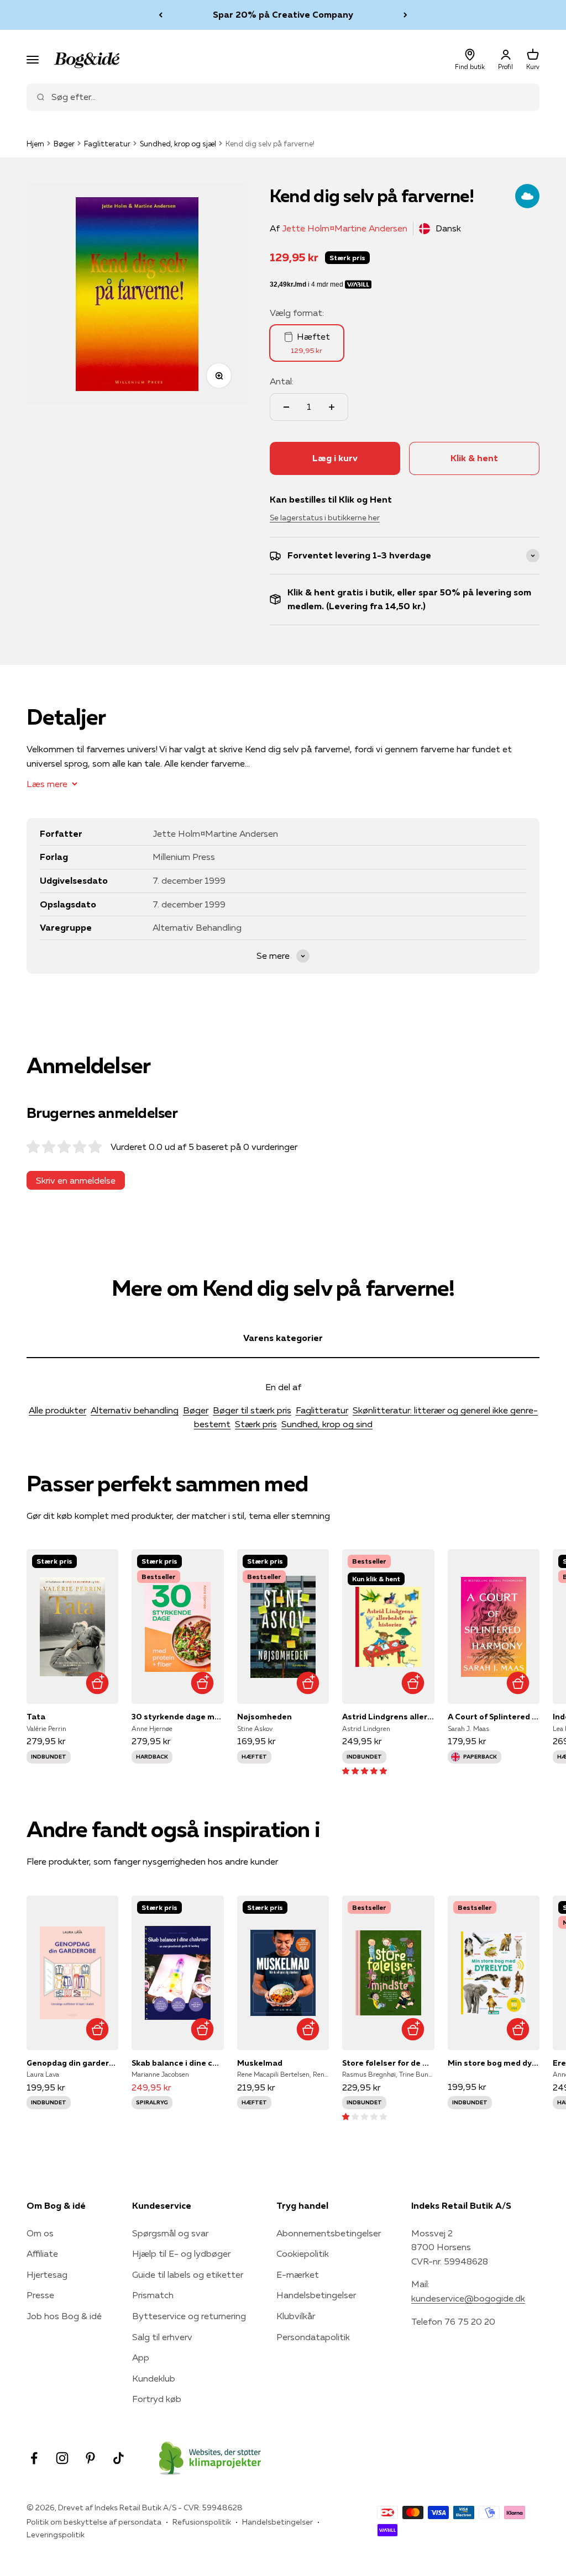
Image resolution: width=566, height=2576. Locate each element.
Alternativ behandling (135, 1410)
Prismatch (153, 2295)
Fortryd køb (157, 2399)
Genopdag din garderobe (72, 2063)
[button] (365, 1770)
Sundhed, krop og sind (327, 1424)
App (141, 2357)
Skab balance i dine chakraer (177, 2063)
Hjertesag (47, 2274)
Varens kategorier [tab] (283, 1338)
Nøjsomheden (264, 1717)
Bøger (64, 144)
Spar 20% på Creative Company (283, 14)
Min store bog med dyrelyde (494, 2063)
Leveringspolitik (56, 2535)
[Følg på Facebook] (34, 2458)
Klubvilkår (296, 2316)
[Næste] (405, 15)
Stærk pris (256, 1424)
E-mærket (298, 2274)
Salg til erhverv (162, 2337)
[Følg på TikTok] (119, 2458)
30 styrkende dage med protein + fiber (177, 1717)
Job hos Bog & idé (64, 2316)
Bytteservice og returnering (189, 2316)
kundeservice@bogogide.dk (468, 2298)
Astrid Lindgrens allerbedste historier (388, 1717)
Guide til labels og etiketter (188, 2274)
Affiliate (42, 2253)
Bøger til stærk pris (252, 1410)
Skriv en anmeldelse (76, 1180)
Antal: (282, 381)
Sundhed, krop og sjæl (178, 144)
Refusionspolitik (202, 2522)
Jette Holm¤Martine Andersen (345, 228)
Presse (40, 2295)
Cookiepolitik (303, 2253)
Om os (40, 2233)
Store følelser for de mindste (388, 2063)
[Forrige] (161, 15)
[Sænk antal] (286, 407)
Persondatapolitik (313, 2337)
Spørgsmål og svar (170, 2233)
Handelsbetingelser (316, 2295)
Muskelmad (260, 2063)
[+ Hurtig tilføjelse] (97, 1683)
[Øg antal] (332, 407)
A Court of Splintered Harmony (494, 1717)
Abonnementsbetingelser (329, 2233)
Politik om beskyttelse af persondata (94, 2522)
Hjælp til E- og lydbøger (181, 2253)
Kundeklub (154, 2378)
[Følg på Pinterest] (90, 2458)
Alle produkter (57, 1410)
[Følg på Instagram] (62, 2458)
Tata (36, 1717)
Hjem (35, 144)
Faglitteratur (107, 144)
